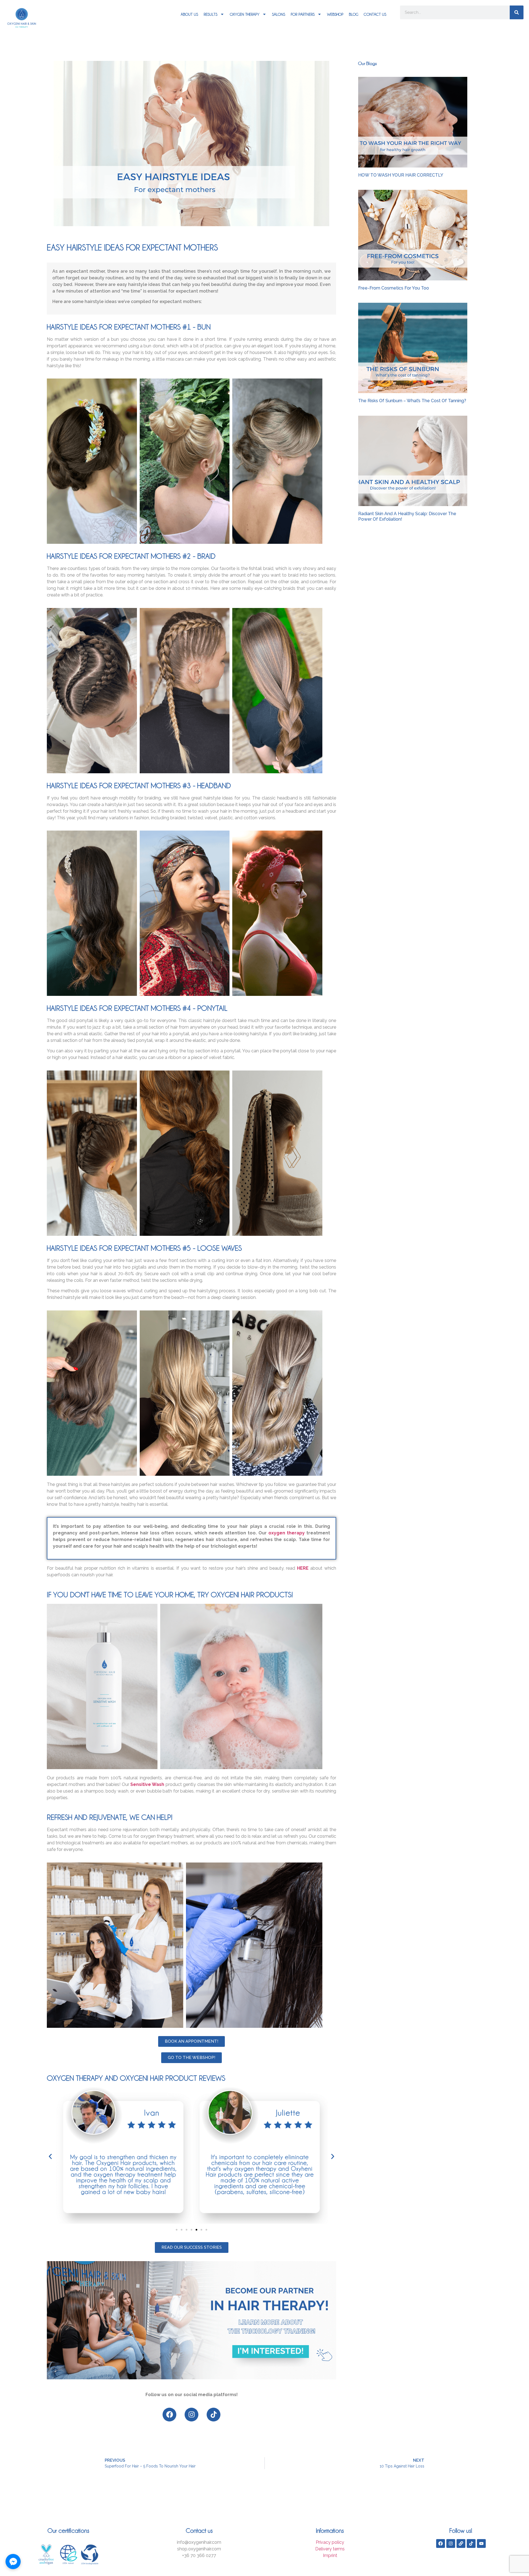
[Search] (517, 12)
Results (210, 14)
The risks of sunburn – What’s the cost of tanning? (412, 401)
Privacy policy (330, 2542)
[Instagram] (191, 2415)
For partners (303, 14)
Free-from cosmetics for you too (394, 288)
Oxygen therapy (245, 14)
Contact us (375, 14)
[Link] (461, 2543)
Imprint (330, 2555)
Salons (279, 14)
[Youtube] (481, 2543)
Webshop (335, 14)
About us (189, 14)
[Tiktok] (214, 2415)
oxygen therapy (287, 1533)
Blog (353, 14)
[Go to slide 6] (201, 2230)
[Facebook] (169, 2415)
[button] (50, 2156)
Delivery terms (330, 2549)
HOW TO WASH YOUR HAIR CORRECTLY (401, 175)
